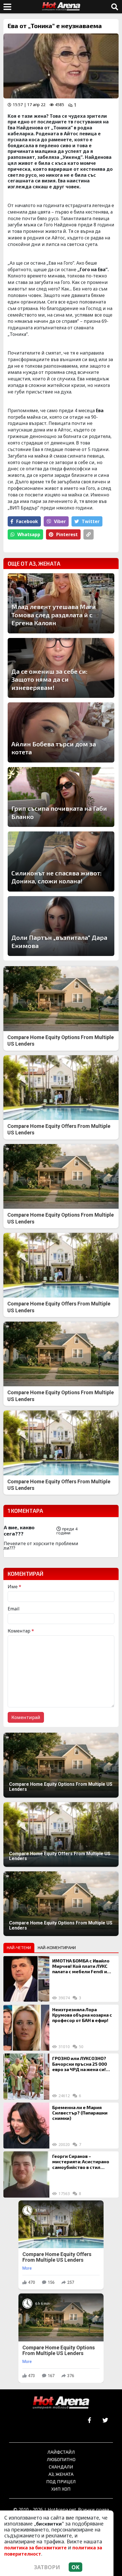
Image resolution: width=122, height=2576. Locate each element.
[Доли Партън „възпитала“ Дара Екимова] (61, 926)
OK (75, 2567)
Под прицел (61, 2481)
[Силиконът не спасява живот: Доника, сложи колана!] (61, 862)
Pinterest (67, 534)
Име (14, 1587)
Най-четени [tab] (19, 1948)
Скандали (61, 2467)
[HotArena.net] (61, 2403)
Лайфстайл (61, 2452)
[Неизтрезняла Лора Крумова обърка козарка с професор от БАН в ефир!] (26, 2028)
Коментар (21, 1631)
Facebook (27, 521)
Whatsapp (29, 534)
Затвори (47, 2567)
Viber (60, 521)
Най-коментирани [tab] (57, 1948)
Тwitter (91, 521)
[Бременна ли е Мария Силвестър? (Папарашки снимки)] (26, 2126)
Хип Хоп (61, 2489)
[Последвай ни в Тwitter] (105, 2420)
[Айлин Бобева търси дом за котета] (61, 732)
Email (14, 1609)
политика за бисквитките (35, 2548)
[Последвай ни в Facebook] (90, 2420)
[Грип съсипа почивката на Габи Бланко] (61, 797)
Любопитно (61, 2459)
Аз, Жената (61, 2474)
